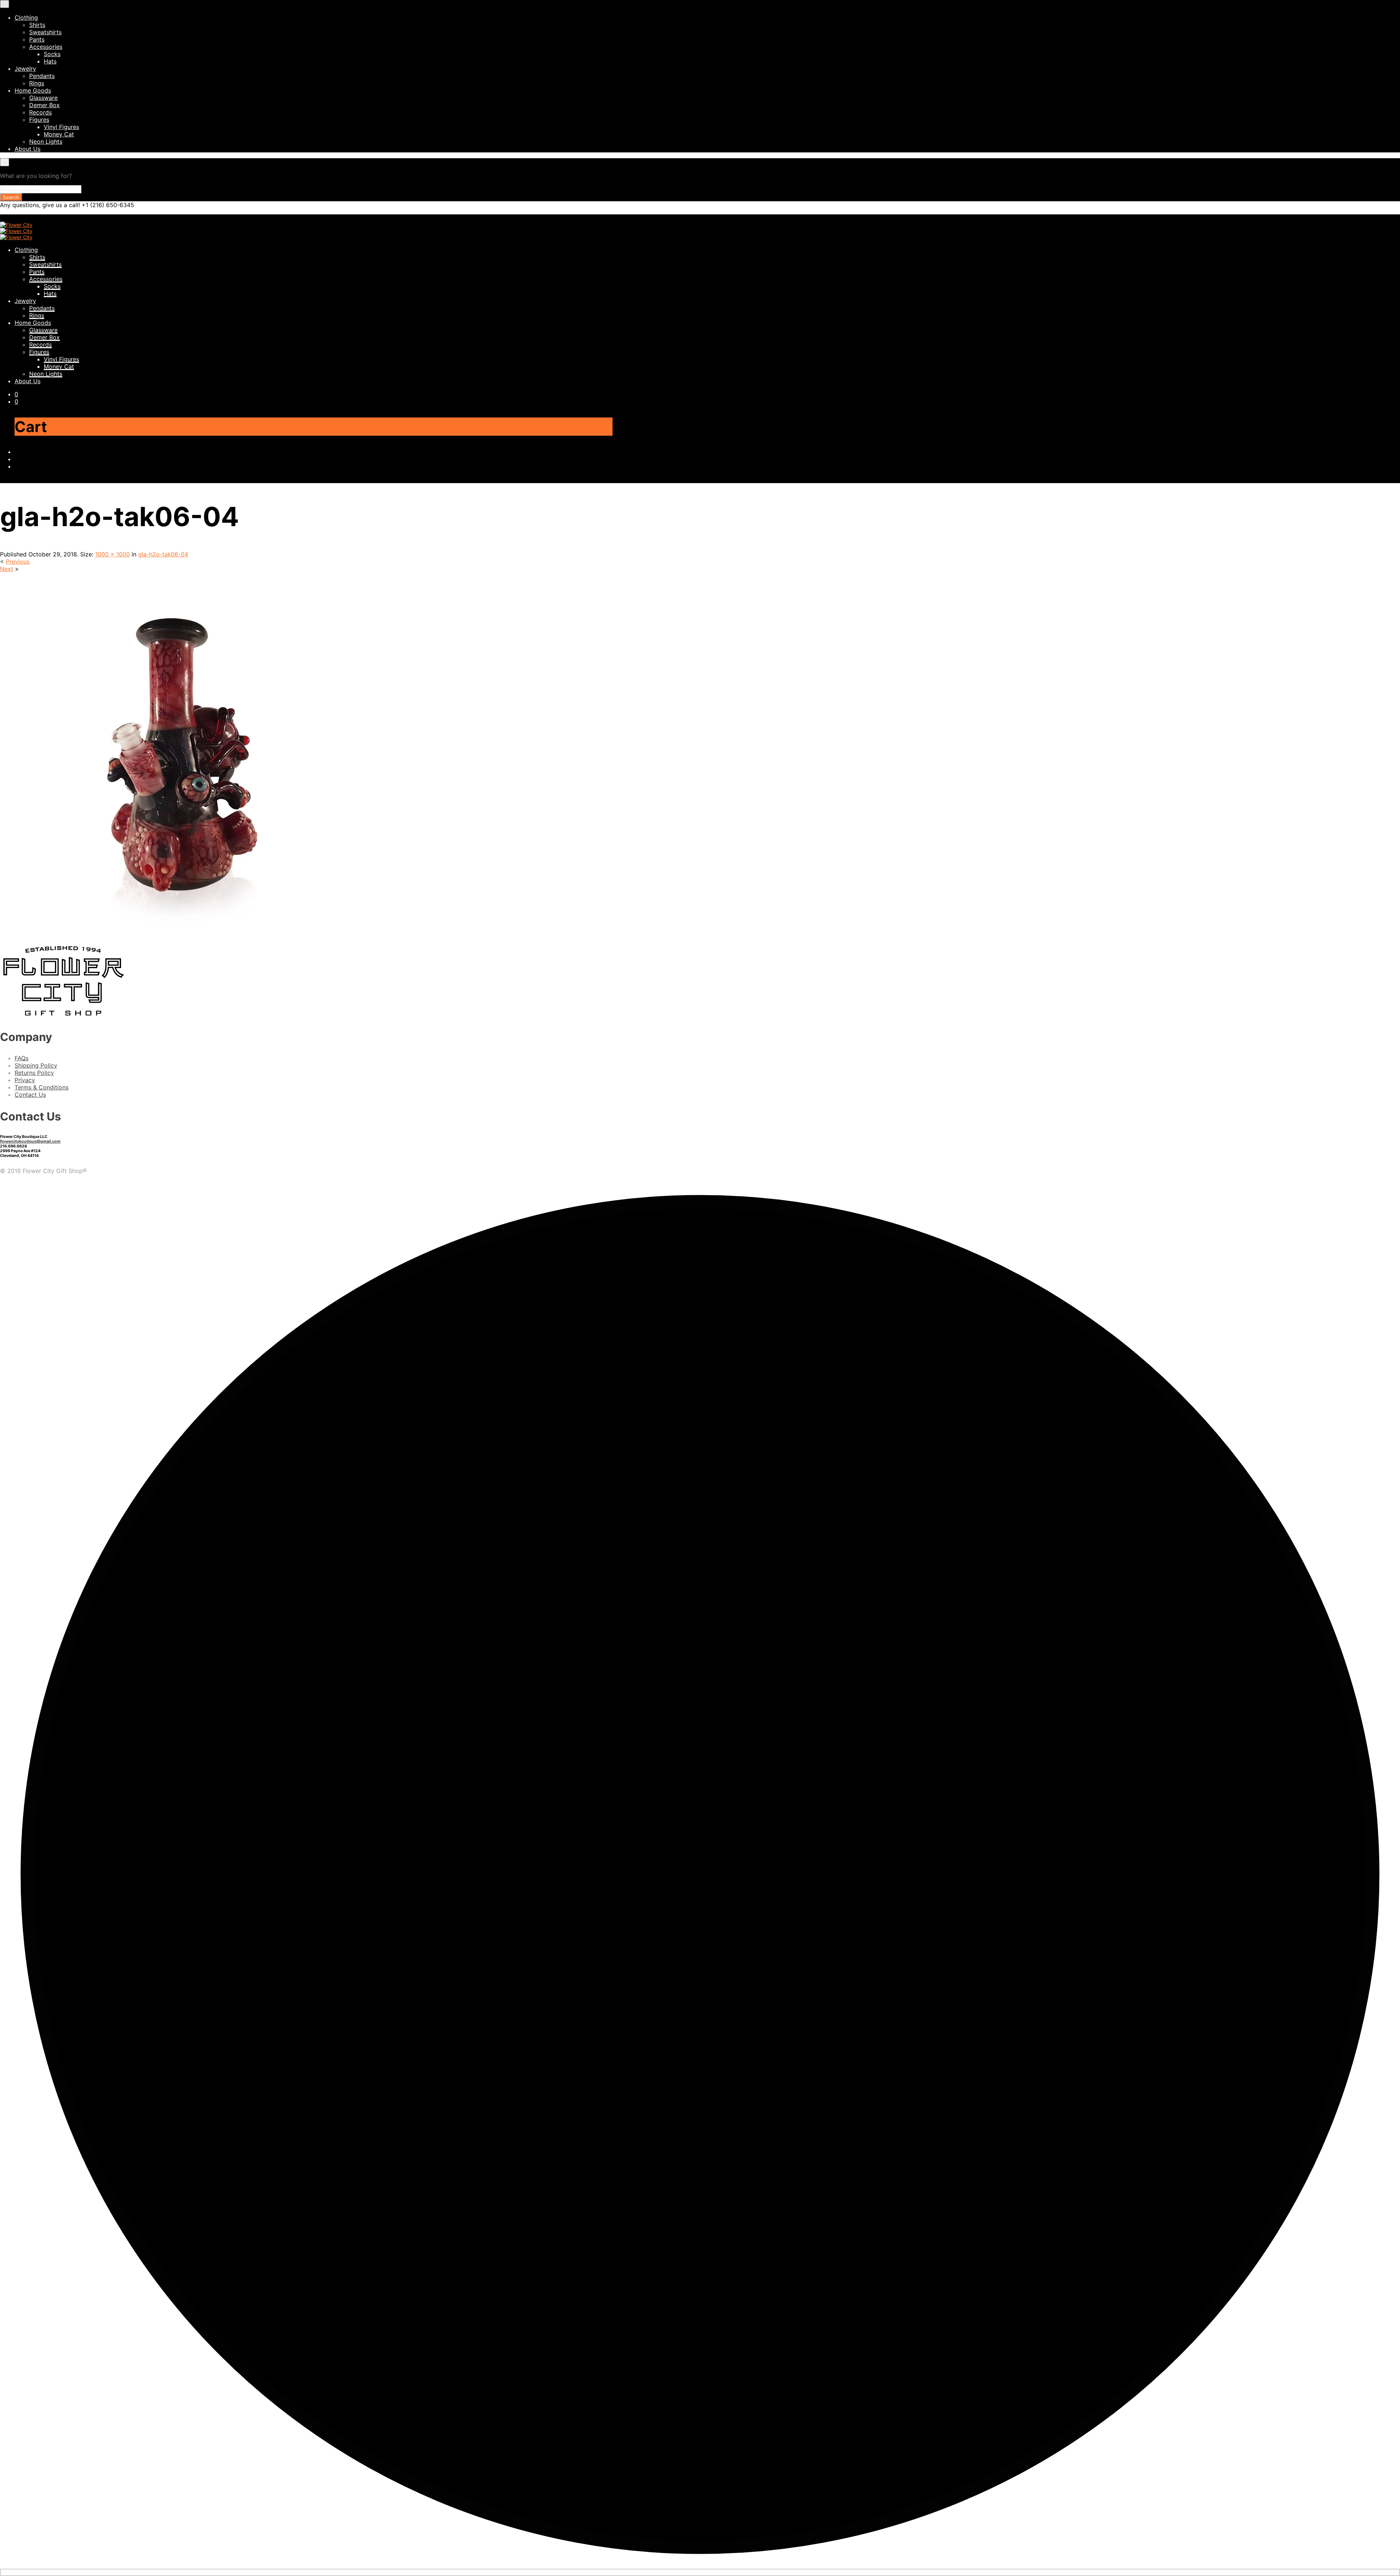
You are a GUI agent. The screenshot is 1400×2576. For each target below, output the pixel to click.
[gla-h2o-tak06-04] (182, 935)
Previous (18, 562)
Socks (52, 54)
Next (7, 569)
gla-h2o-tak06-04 (163, 554)
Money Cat (59, 134)
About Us (28, 149)
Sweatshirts (45, 32)
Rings (37, 83)
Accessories (46, 47)
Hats (50, 61)
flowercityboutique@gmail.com (30, 1141)
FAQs (22, 1058)
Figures (39, 120)
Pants (37, 39)
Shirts (37, 25)
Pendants (42, 76)
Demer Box (44, 105)
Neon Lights (46, 141)
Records (40, 112)
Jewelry (25, 69)
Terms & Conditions (42, 1087)
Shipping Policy (36, 1065)
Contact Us (30, 1095)
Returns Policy (34, 1073)
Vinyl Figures (61, 127)
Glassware (43, 98)
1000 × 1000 (112, 554)
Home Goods (33, 90)
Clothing (26, 18)
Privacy (25, 1080)
